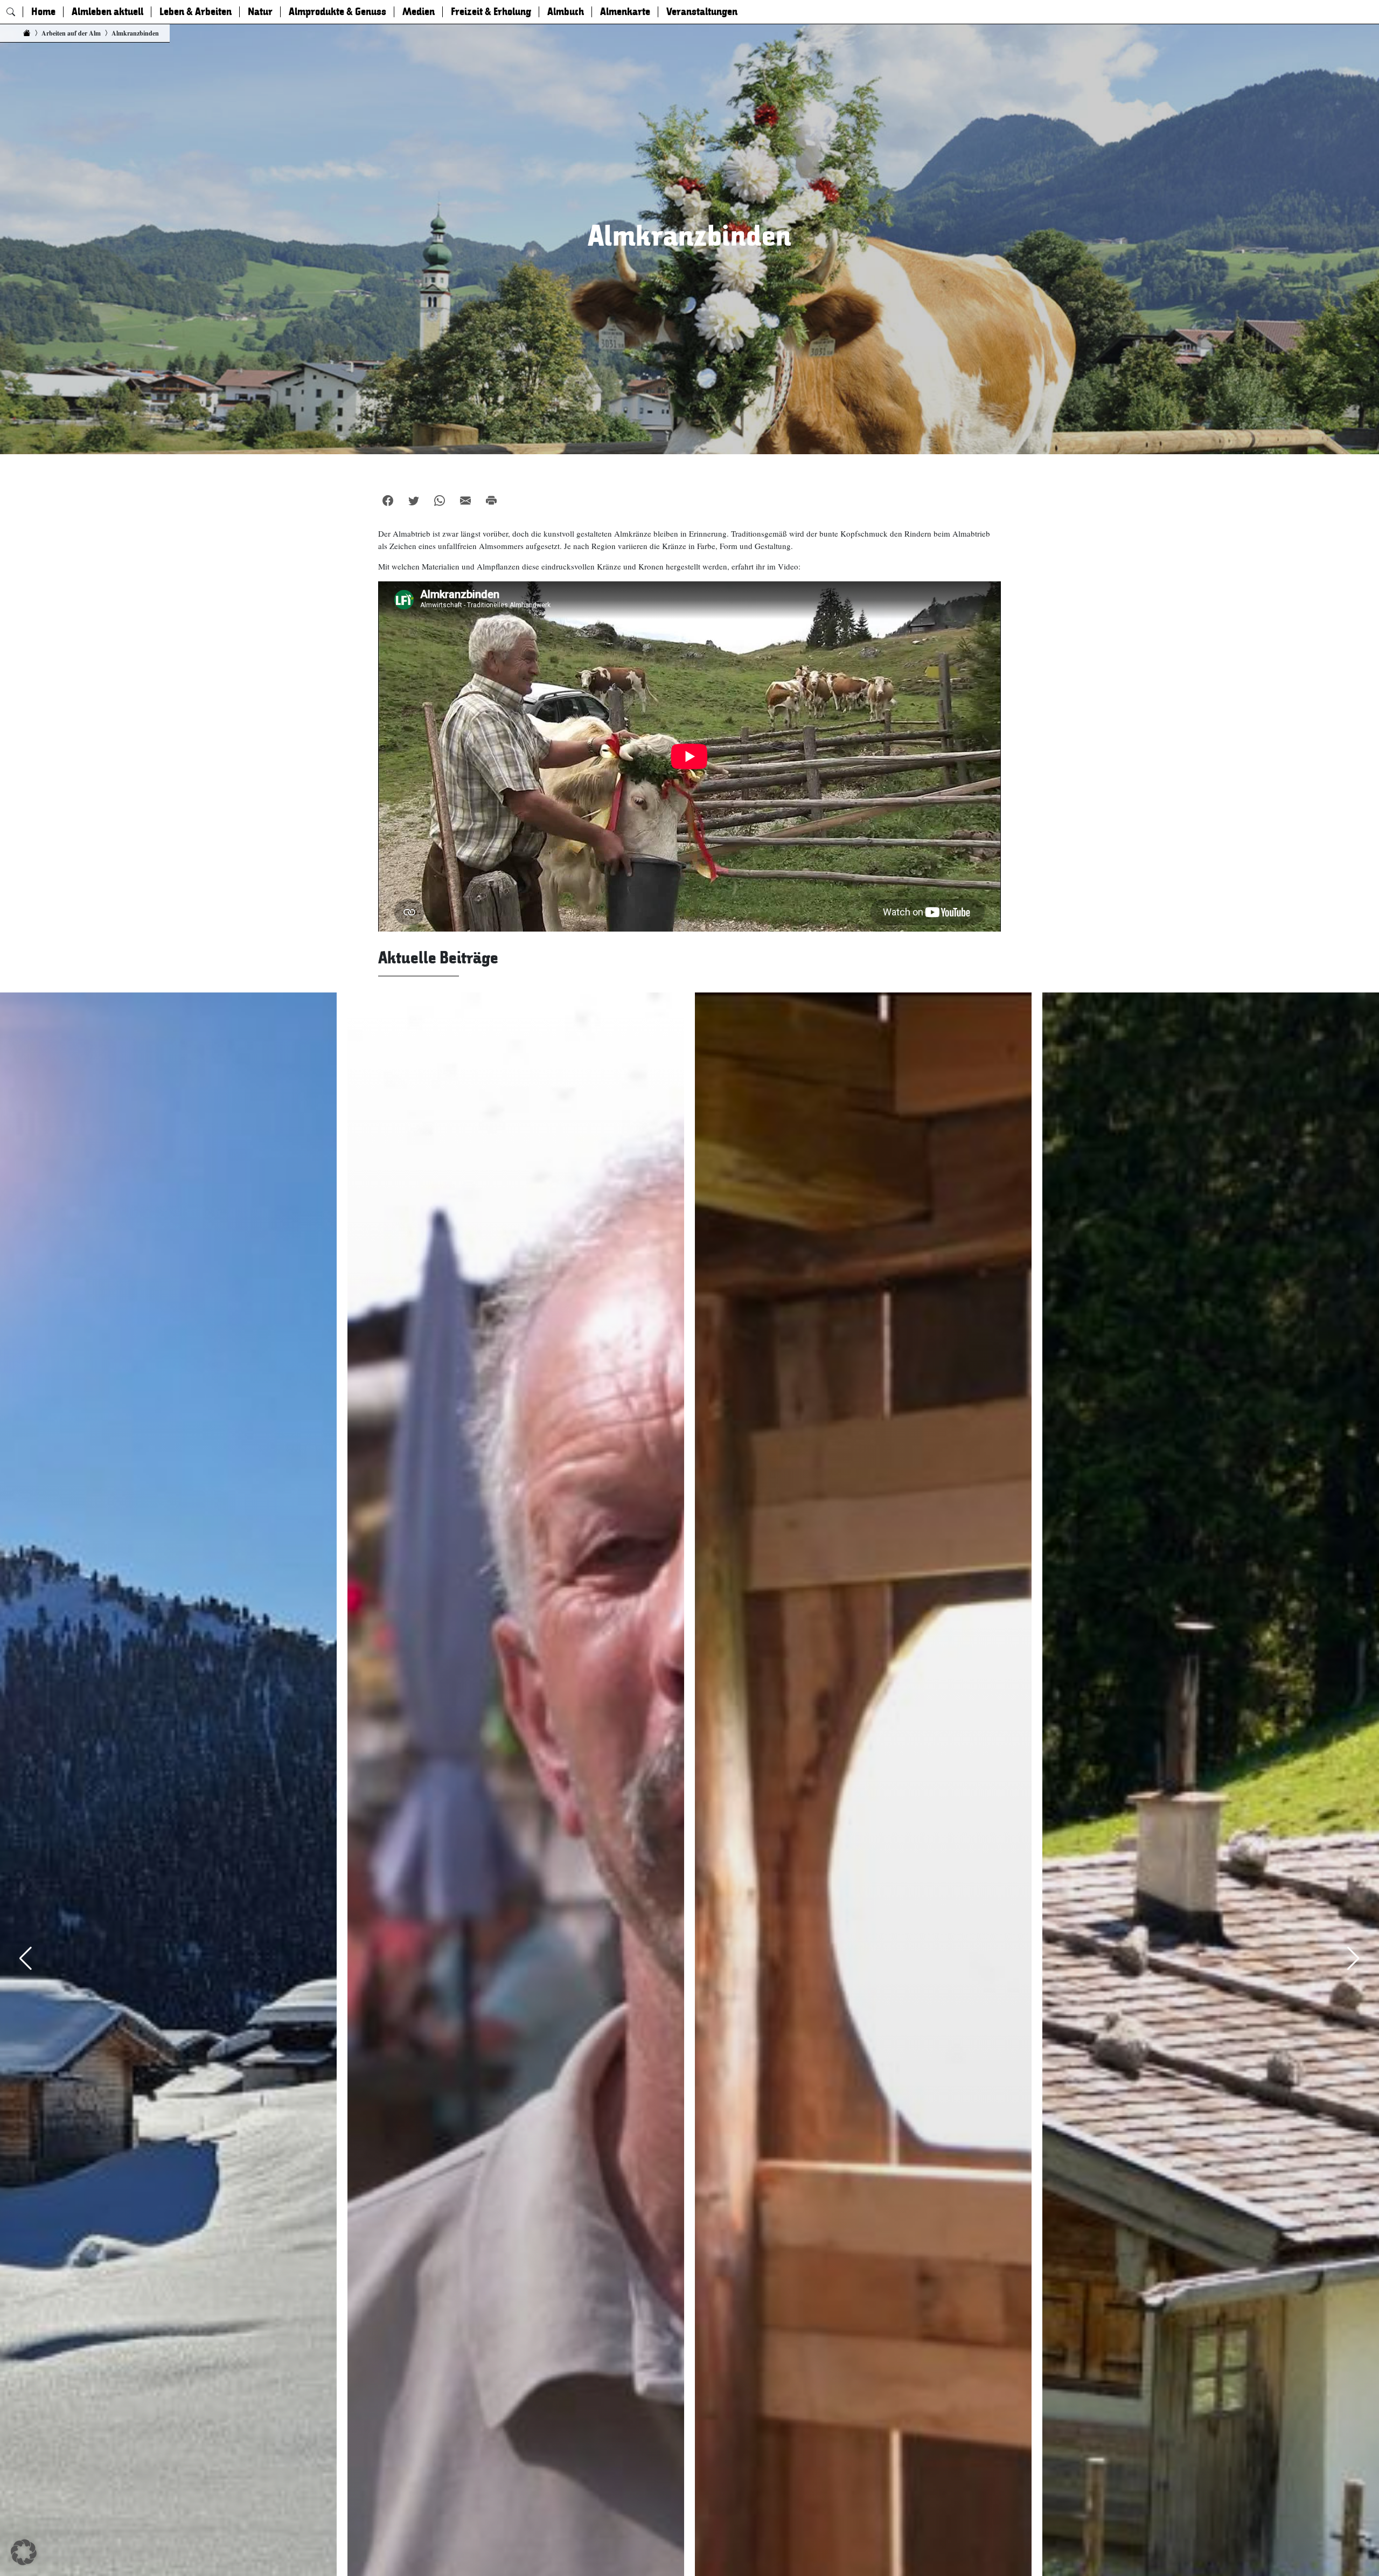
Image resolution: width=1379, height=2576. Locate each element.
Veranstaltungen (702, 12)
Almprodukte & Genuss (337, 12)
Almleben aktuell (107, 12)
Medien (419, 12)
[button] (24, 2552)
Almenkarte (625, 12)
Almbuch (566, 12)
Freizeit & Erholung (491, 12)
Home (43, 12)
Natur (260, 12)
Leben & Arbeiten (196, 12)
